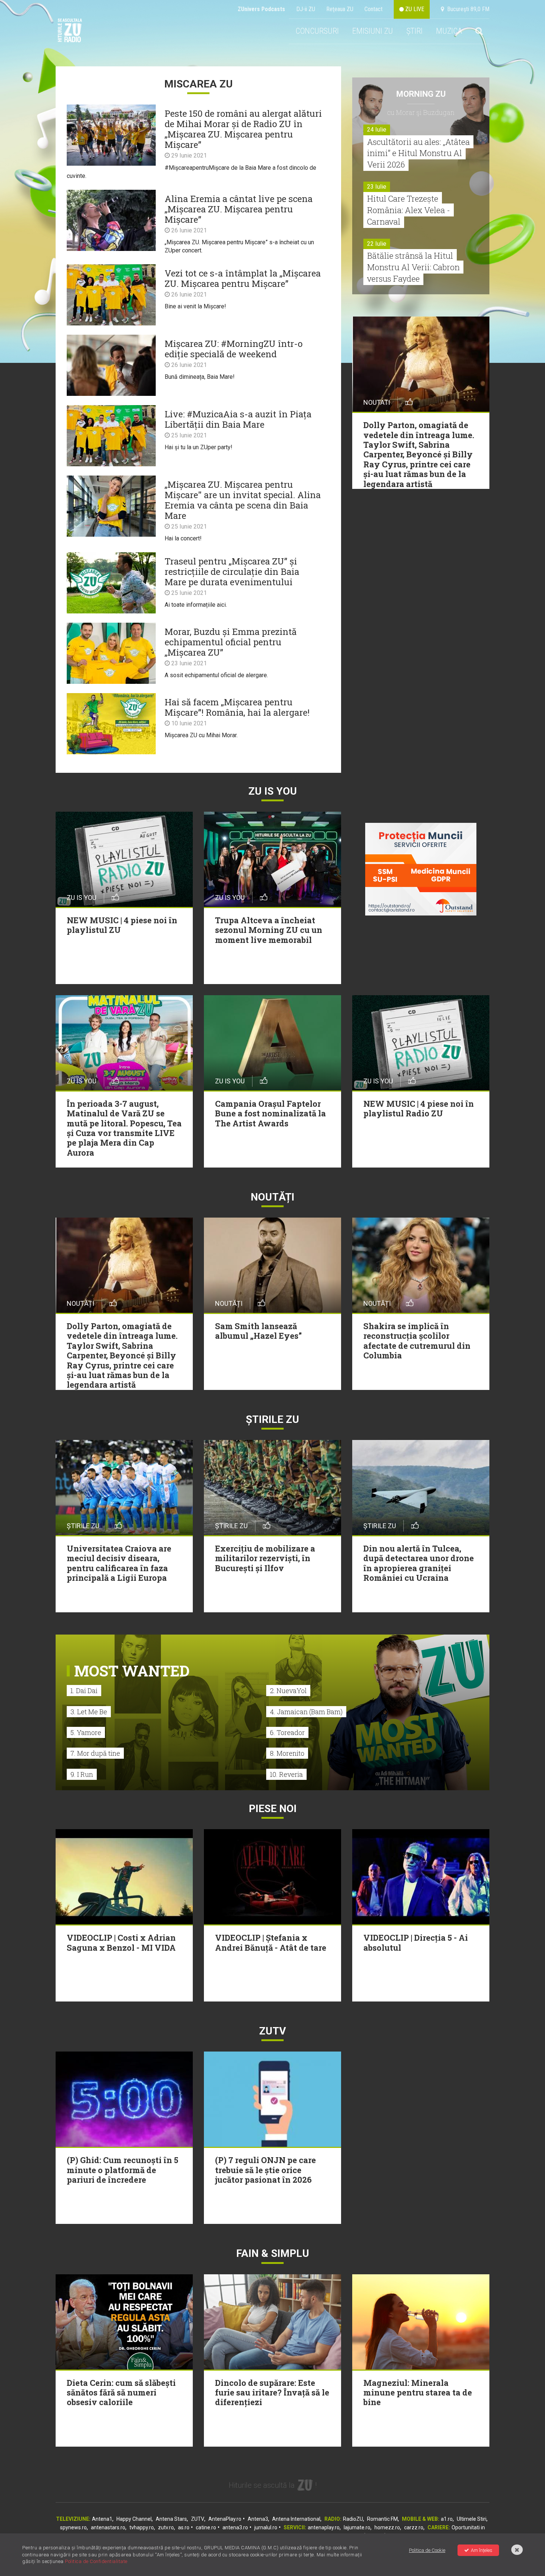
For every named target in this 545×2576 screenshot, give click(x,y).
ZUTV (198, 2519)
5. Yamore (86, 1732)
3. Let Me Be (89, 1712)
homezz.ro (387, 2527)
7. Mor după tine (95, 1753)
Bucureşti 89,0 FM (467, 9)
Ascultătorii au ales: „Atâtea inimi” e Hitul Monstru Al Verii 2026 (418, 153)
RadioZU (353, 2519)
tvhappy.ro (142, 2527)
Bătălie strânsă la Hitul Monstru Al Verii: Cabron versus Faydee (413, 267)
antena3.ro (235, 2527)
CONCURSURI (317, 31)
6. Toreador (287, 1732)
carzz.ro (414, 2527)
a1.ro (447, 2519)
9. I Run (82, 1774)
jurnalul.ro (266, 2527)
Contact (374, 9)
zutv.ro (166, 2527)
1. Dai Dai (84, 1691)
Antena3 (258, 2519)
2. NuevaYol (288, 1691)
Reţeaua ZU (340, 9)
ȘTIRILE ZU (272, 1419)
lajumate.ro (357, 2527)
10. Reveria (286, 1774)
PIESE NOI (273, 1809)
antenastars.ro (108, 2527)
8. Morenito (287, 1753)
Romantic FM (382, 2519)
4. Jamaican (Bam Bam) (306, 1712)
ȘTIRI (414, 31)
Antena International (296, 2519)
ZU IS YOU (273, 791)
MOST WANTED (132, 1671)
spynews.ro (73, 2527)
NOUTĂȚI (272, 1197)
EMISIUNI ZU (373, 31)
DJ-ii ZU (306, 9)
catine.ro (206, 2527)
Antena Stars (171, 2519)
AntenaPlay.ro (225, 2519)
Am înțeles (482, 2550)
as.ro (184, 2527)
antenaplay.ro (324, 2527)
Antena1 (102, 2519)
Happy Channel (134, 2519)
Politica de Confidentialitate (96, 2561)
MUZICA (449, 31)
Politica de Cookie (427, 2550)
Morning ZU (421, 94)
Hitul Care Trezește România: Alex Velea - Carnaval (409, 210)
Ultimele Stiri (472, 2519)
